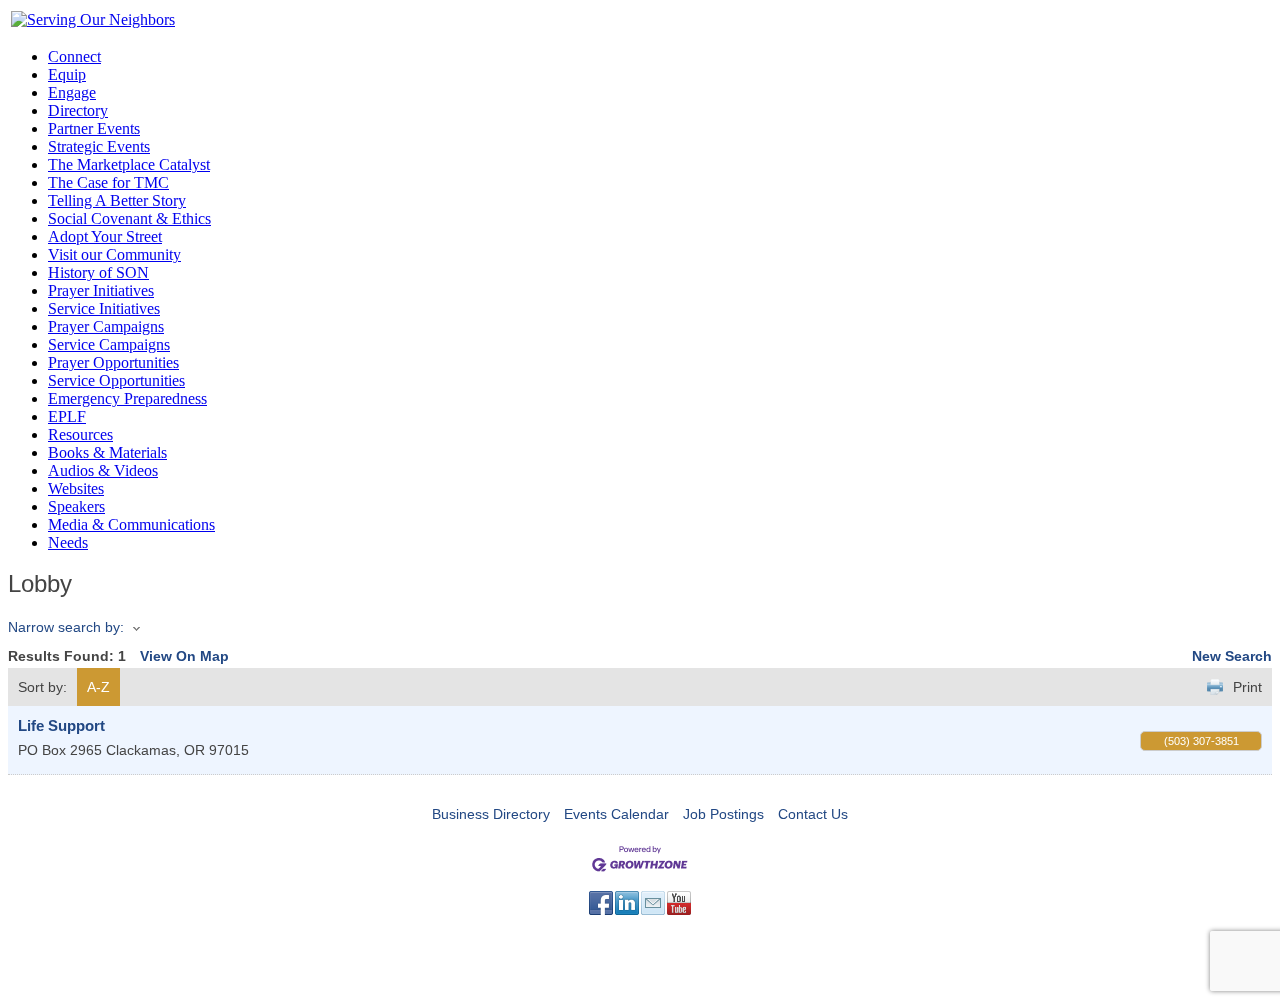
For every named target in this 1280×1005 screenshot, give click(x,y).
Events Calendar (616, 814)
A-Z (98, 687)
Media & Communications (131, 524)
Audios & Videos (103, 470)
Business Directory (491, 814)
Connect (74, 56)
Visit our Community (114, 254)
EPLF (67, 416)
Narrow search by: (66, 627)
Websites (76, 488)
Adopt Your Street (105, 236)
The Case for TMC (108, 182)
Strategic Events (99, 146)
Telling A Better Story (117, 200)
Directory (78, 110)
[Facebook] (601, 903)
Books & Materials (107, 452)
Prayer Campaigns (106, 326)
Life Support (61, 725)
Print (1247, 687)
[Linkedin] (627, 903)
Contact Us (813, 814)
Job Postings (723, 814)
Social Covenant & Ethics (129, 218)
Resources (80, 434)
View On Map (184, 656)
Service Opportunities (116, 380)
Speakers (76, 506)
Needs (68, 542)
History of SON (98, 272)
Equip (67, 74)
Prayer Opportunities (113, 362)
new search (1232, 656)
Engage (72, 92)
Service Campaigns (109, 344)
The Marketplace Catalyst (129, 164)
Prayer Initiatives (101, 290)
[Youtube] (679, 903)
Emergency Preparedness (127, 398)
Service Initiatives (104, 308)
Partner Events (94, 128)
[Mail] (653, 903)
